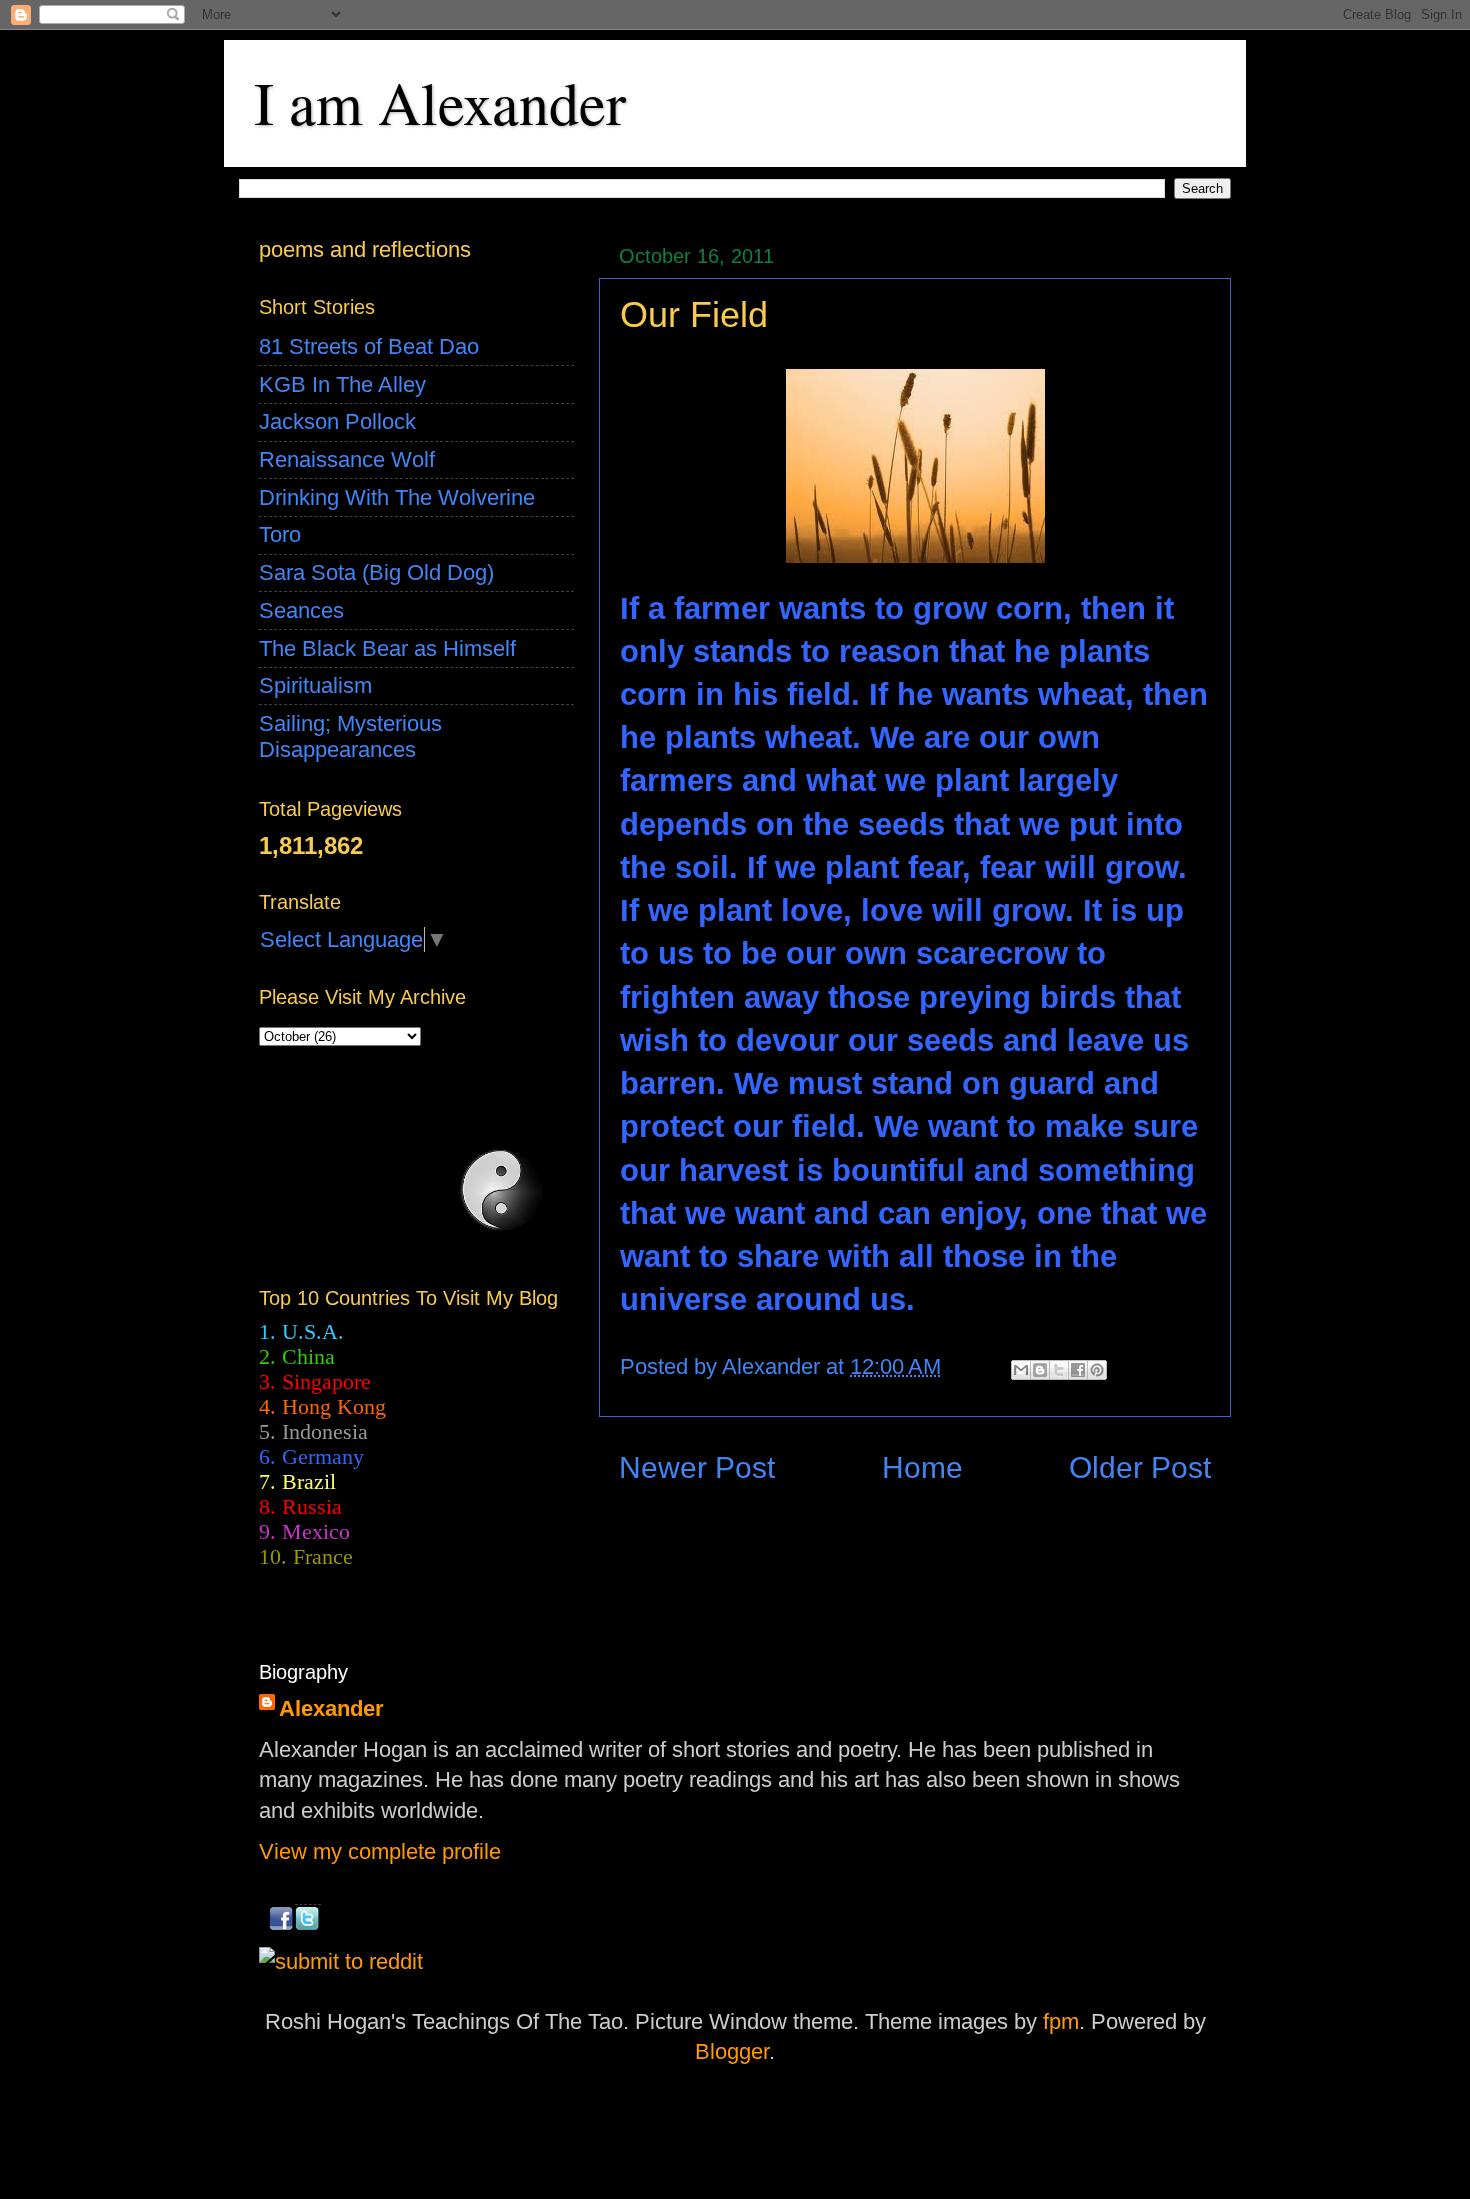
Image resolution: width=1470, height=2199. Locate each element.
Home (922, 1467)
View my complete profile (380, 1851)
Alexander (331, 1708)
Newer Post (697, 1467)
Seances (301, 610)
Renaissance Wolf (347, 459)
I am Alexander (440, 102)
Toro (280, 534)
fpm (1061, 2021)
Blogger (732, 2051)
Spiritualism (315, 685)
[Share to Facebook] (1078, 1370)
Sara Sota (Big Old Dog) (376, 572)
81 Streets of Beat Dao (369, 346)
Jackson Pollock (337, 421)
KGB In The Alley (342, 384)
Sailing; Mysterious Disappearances (350, 736)
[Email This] (1021, 1370)
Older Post (1140, 1467)
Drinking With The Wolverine (397, 497)
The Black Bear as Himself (387, 648)
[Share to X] (1059, 1370)
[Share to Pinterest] (1097, 1370)
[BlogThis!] (1040, 1370)
